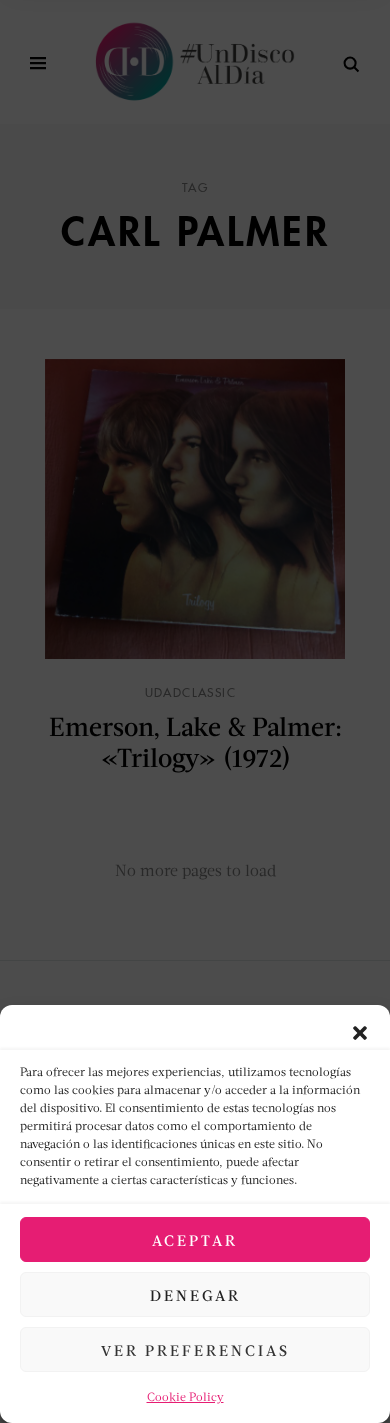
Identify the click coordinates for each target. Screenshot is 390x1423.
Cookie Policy (185, 1396)
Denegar (195, 1295)
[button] (360, 1030)
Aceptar (195, 1240)
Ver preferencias (195, 1350)
